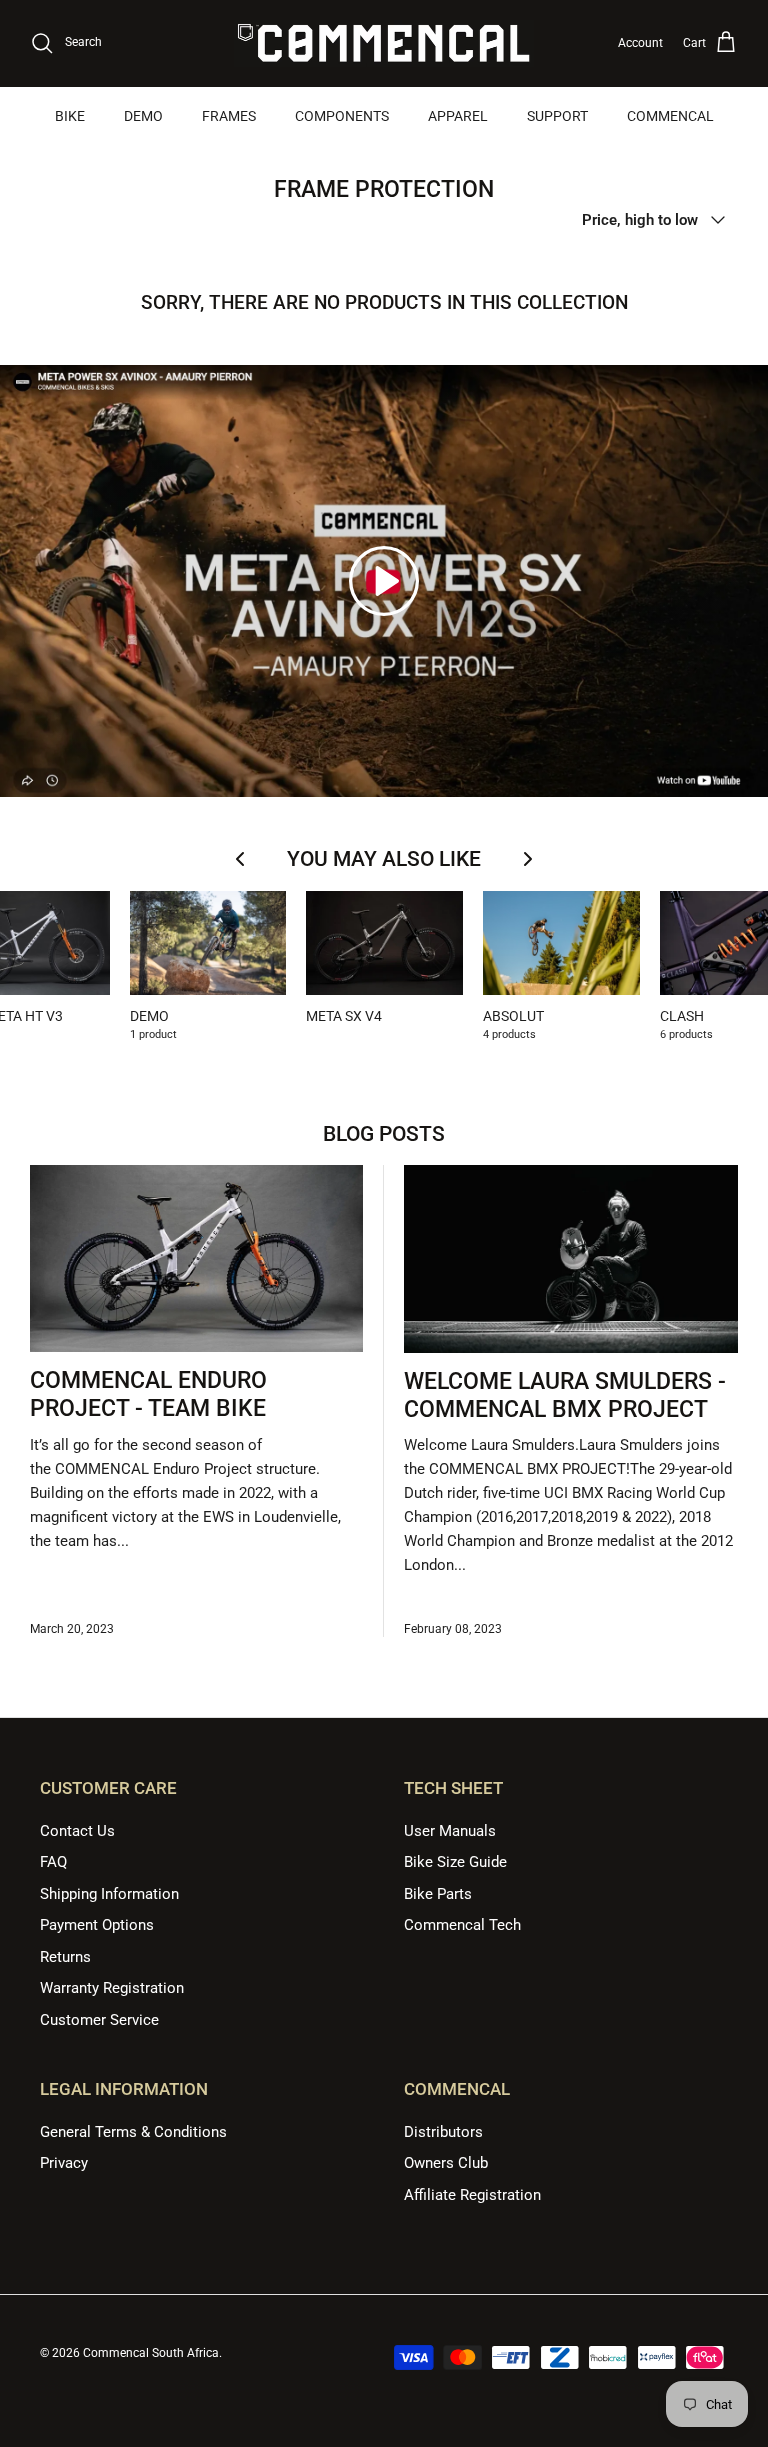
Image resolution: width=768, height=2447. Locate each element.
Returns (65, 1957)
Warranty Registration (112, 1988)
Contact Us (77, 1831)
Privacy (64, 2163)
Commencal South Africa (151, 2353)
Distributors (443, 2132)
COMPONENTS (342, 116)
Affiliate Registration (472, 2195)
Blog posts (384, 1134)
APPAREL (458, 116)
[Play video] (384, 581)
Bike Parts (438, 1894)
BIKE (70, 116)
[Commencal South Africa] (384, 43)
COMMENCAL (670, 116)
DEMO (143, 116)
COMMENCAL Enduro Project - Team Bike (148, 1394)
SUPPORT (557, 116)
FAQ (53, 1862)
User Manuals (450, 1831)
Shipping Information (109, 1894)
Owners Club (446, 2163)
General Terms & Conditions (133, 2132)
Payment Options (97, 1925)
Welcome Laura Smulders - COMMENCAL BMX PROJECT (565, 1395)
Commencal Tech (462, 1925)
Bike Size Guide (455, 1862)
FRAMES (229, 116)
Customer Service (99, 2020)
